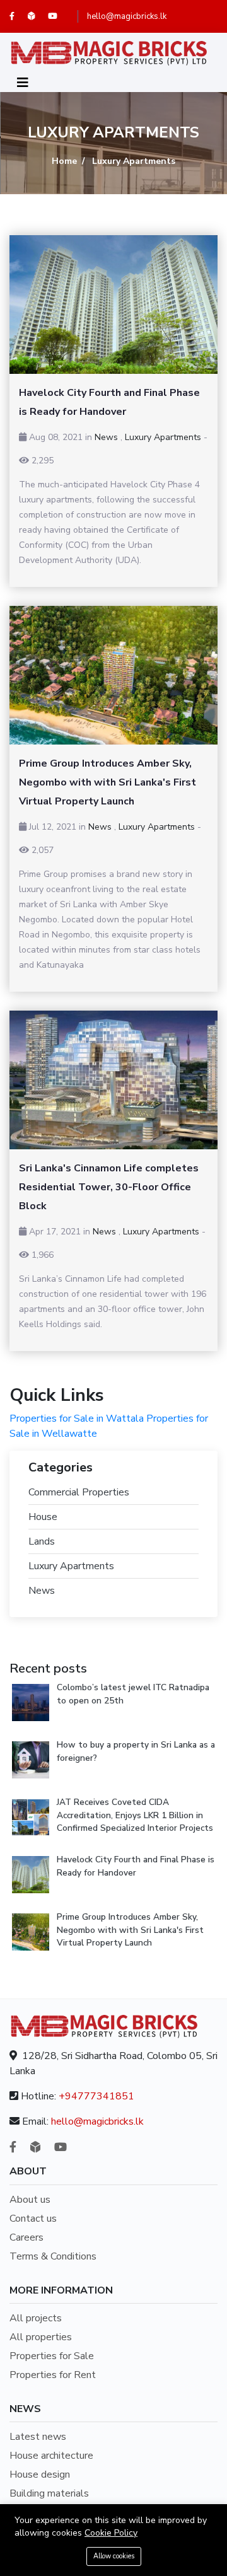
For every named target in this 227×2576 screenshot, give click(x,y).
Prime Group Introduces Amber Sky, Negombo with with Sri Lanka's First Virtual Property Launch (130, 1930)
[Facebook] (19, 16)
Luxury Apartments (163, 437)
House (43, 1517)
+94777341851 (96, 2096)
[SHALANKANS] (38, 16)
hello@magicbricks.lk (127, 16)
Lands (42, 1541)
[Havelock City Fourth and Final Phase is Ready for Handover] (113, 305)
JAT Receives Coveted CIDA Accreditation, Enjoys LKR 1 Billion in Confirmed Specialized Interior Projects (135, 1815)
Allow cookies (114, 2556)
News (106, 437)
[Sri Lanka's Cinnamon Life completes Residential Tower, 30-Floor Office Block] (113, 1080)
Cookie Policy (111, 2533)
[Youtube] (58, 16)
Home (64, 161)
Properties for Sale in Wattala (77, 1419)
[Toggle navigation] (23, 83)
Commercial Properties (79, 1492)
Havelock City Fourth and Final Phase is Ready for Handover (136, 1866)
